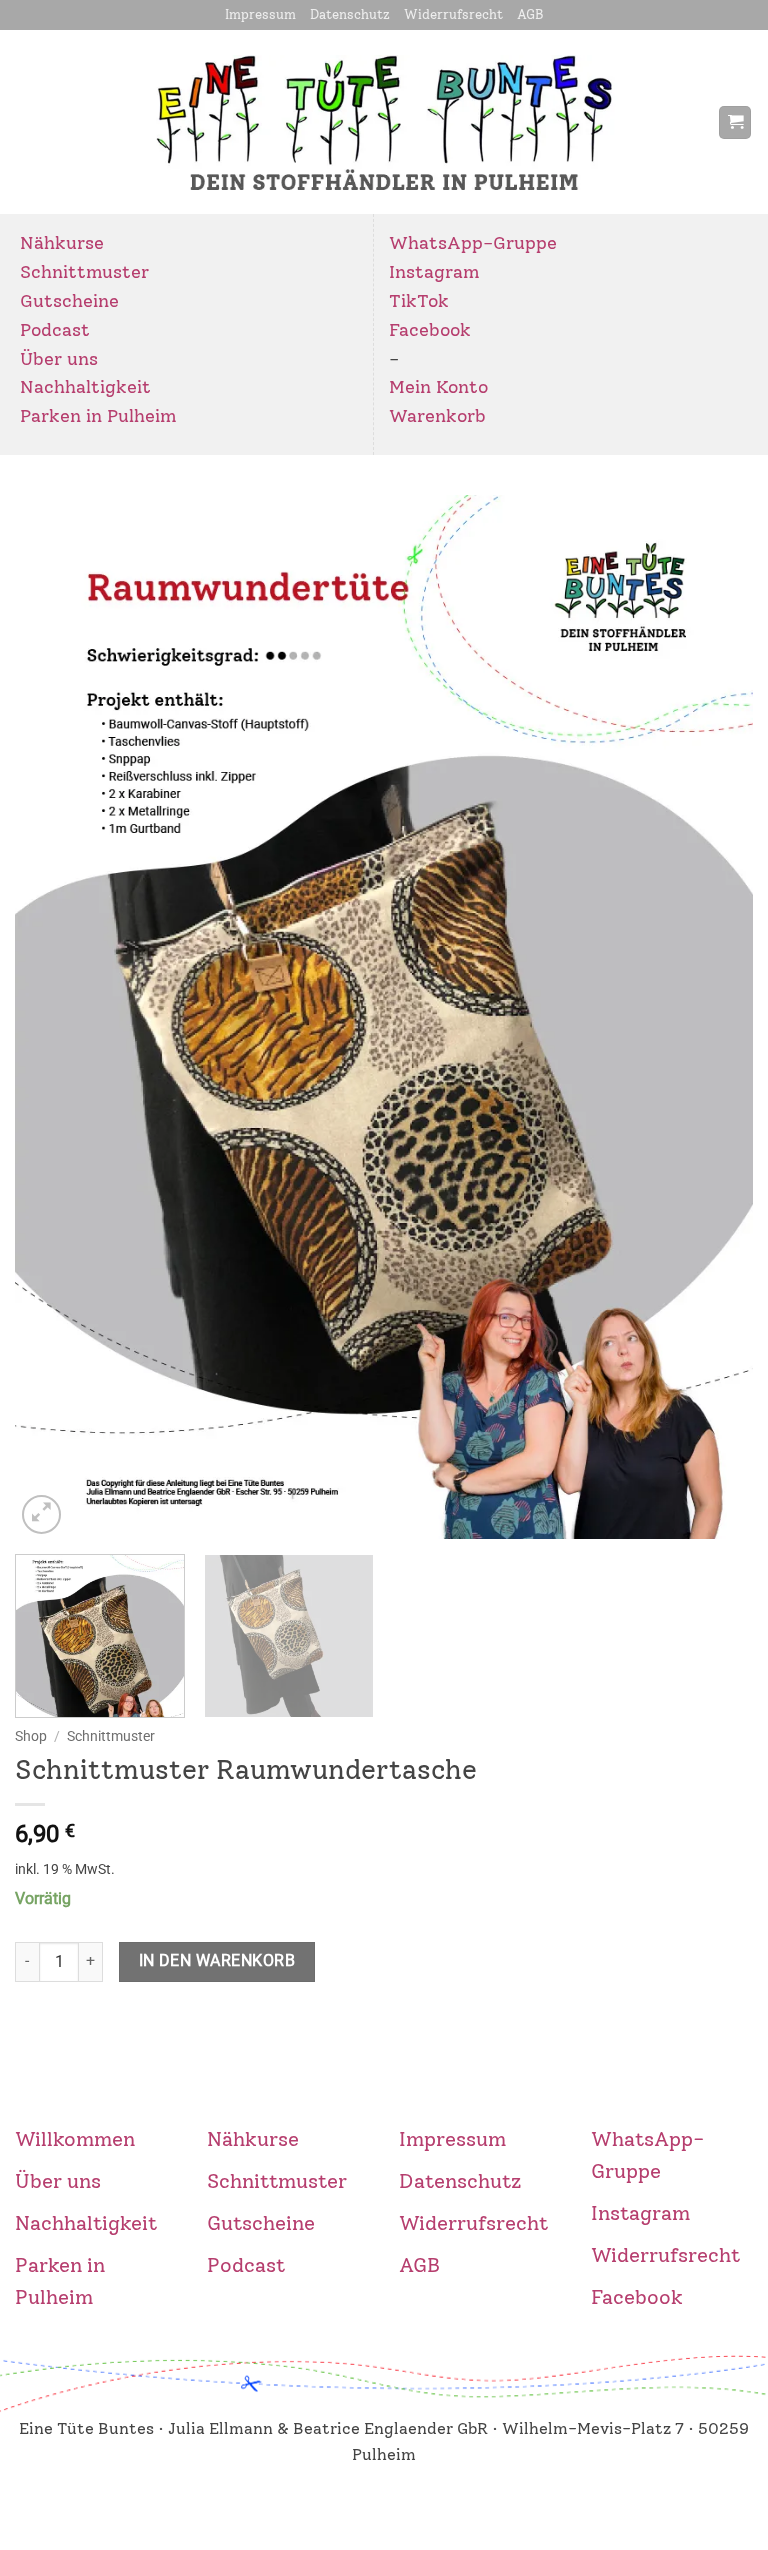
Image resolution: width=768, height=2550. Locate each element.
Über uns (59, 359)
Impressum (260, 14)
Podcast (55, 330)
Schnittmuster (84, 272)
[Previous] (55, 1016)
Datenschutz (350, 14)
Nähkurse (62, 243)
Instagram (434, 272)
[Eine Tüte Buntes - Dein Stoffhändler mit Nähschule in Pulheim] (384, 122)
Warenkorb (437, 416)
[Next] (713, 1016)
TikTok (419, 301)
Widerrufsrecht (453, 14)
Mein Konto (438, 387)
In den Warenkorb (217, 1961)
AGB (530, 14)
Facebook (430, 330)
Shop (31, 1736)
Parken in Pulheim (98, 416)
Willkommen (75, 2139)
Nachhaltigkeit (85, 387)
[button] (735, 122)
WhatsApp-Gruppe (473, 243)
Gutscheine (69, 301)
